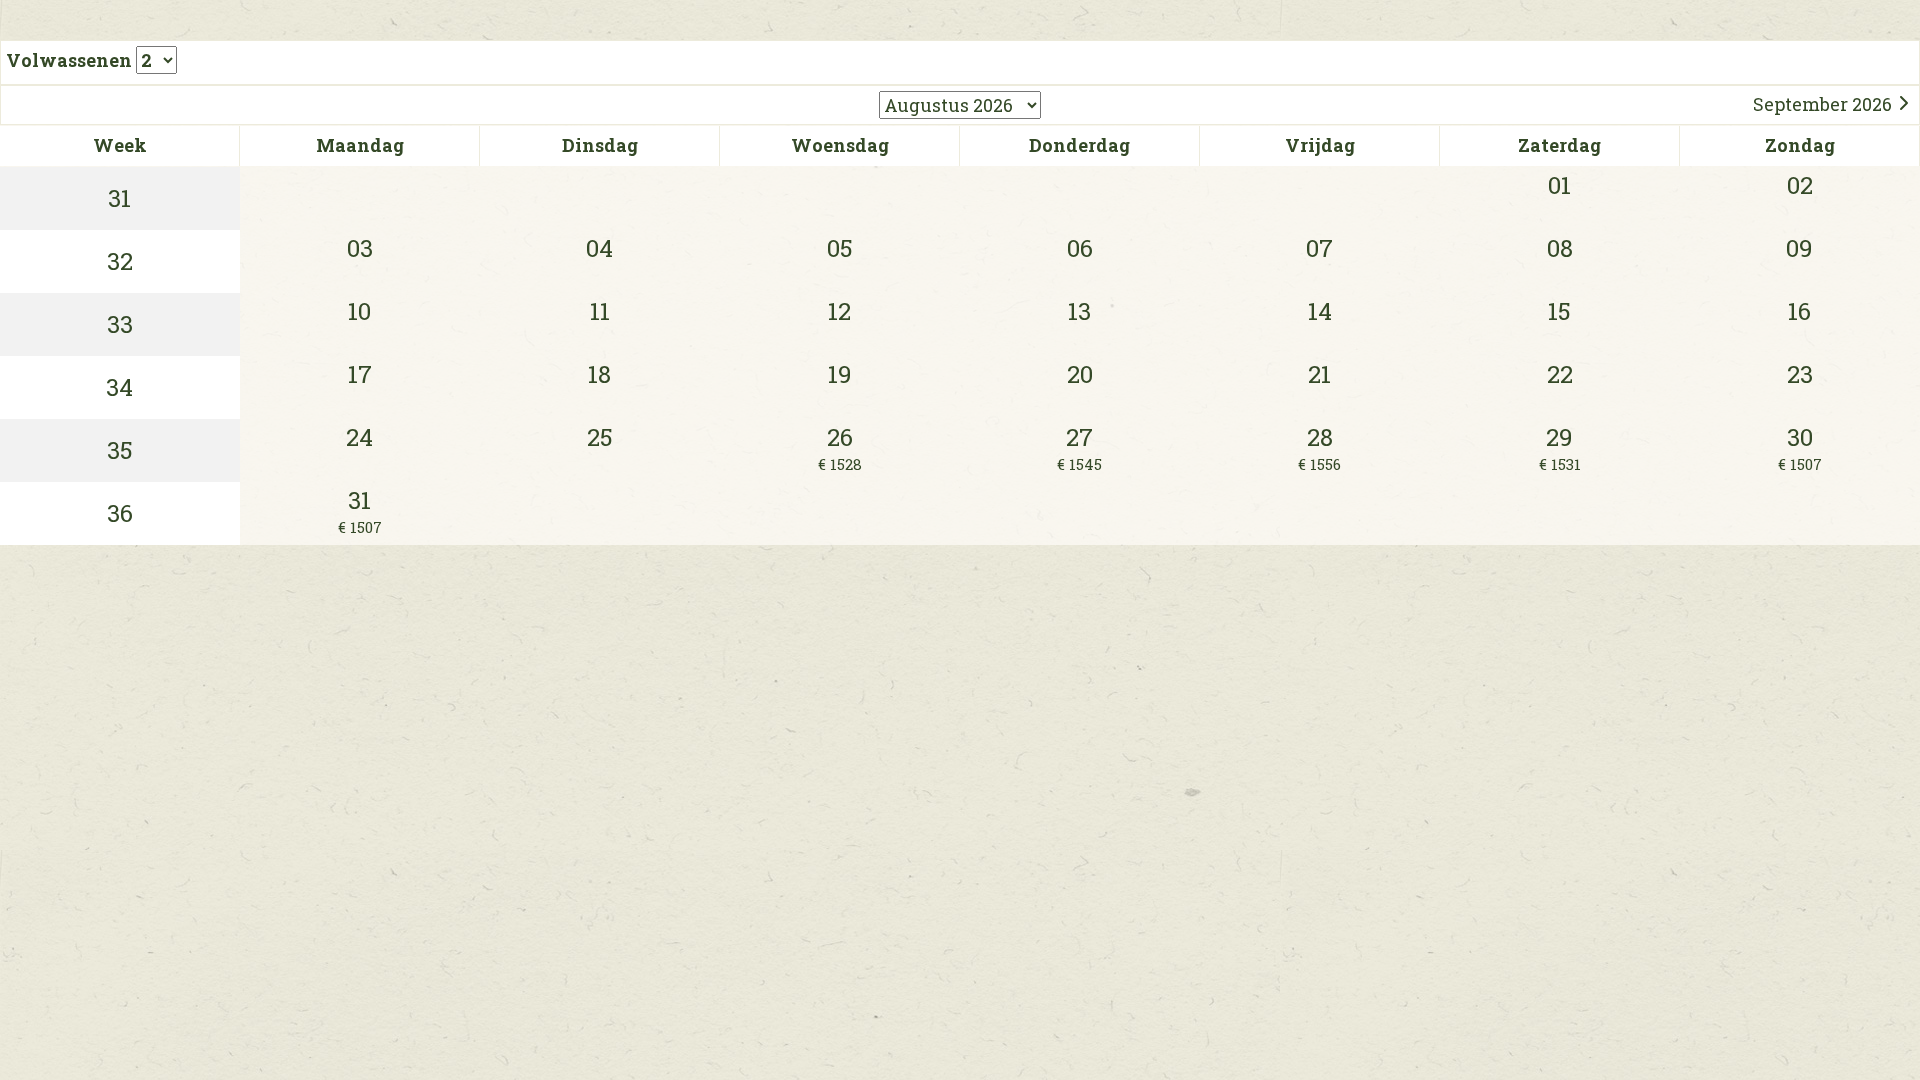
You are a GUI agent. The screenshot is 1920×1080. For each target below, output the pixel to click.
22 (1560, 374)
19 (840, 374)
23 (1800, 374)
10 (359, 311)
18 (599, 374)
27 (1079, 447)
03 (360, 248)
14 (1320, 311)
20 (1080, 374)
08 (1560, 248)
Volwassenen (71, 60)
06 (1080, 248)
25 (600, 437)
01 (1559, 185)
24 (359, 437)
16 (1799, 311)
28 (1319, 447)
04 (599, 248)
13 (1079, 311)
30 (1800, 447)
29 (1560, 447)
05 (840, 248)
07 (1319, 248)
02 (1800, 185)
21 (1319, 374)
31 (360, 510)
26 (840, 447)
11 (600, 311)
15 (1559, 311)
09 (1799, 248)
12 (839, 311)
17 (360, 374)
